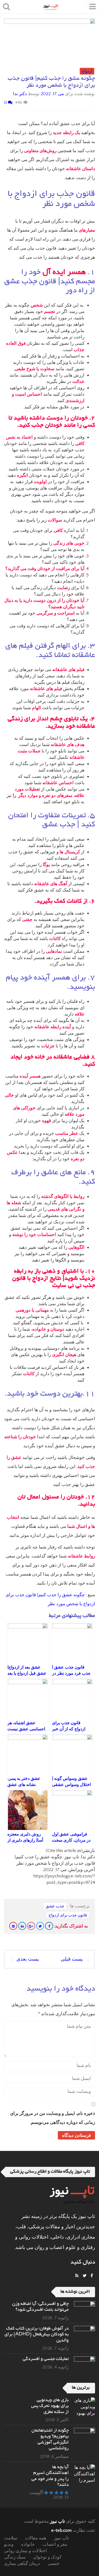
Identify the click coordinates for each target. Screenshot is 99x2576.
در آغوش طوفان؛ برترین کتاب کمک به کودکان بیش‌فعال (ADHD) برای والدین (37, 2335)
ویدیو (9, 2544)
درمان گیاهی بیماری (22, 2564)
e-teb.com (61, 2530)
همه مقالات (36, 2538)
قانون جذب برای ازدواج (68, 1915)
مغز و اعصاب (55, 2544)
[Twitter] (40, 1926)
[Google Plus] (31, 1926)
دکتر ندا (20, 94)
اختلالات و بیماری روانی (25, 2551)
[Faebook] (92, 2276)
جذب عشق (55, 1906)
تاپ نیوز (57, 2521)
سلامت (11, 2538)
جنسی (54, 2564)
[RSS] (77, 2276)
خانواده (28, 2544)
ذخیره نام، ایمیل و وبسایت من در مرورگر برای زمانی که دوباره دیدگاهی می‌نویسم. (53, 2118)
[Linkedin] (22, 1926)
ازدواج (87, 71)
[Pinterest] (13, 1926)
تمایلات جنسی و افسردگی (46, 2359)
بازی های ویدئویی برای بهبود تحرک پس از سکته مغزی (50, 2406)
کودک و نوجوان (47, 2557)
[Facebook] (49, 1926)
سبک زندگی (15, 2557)
